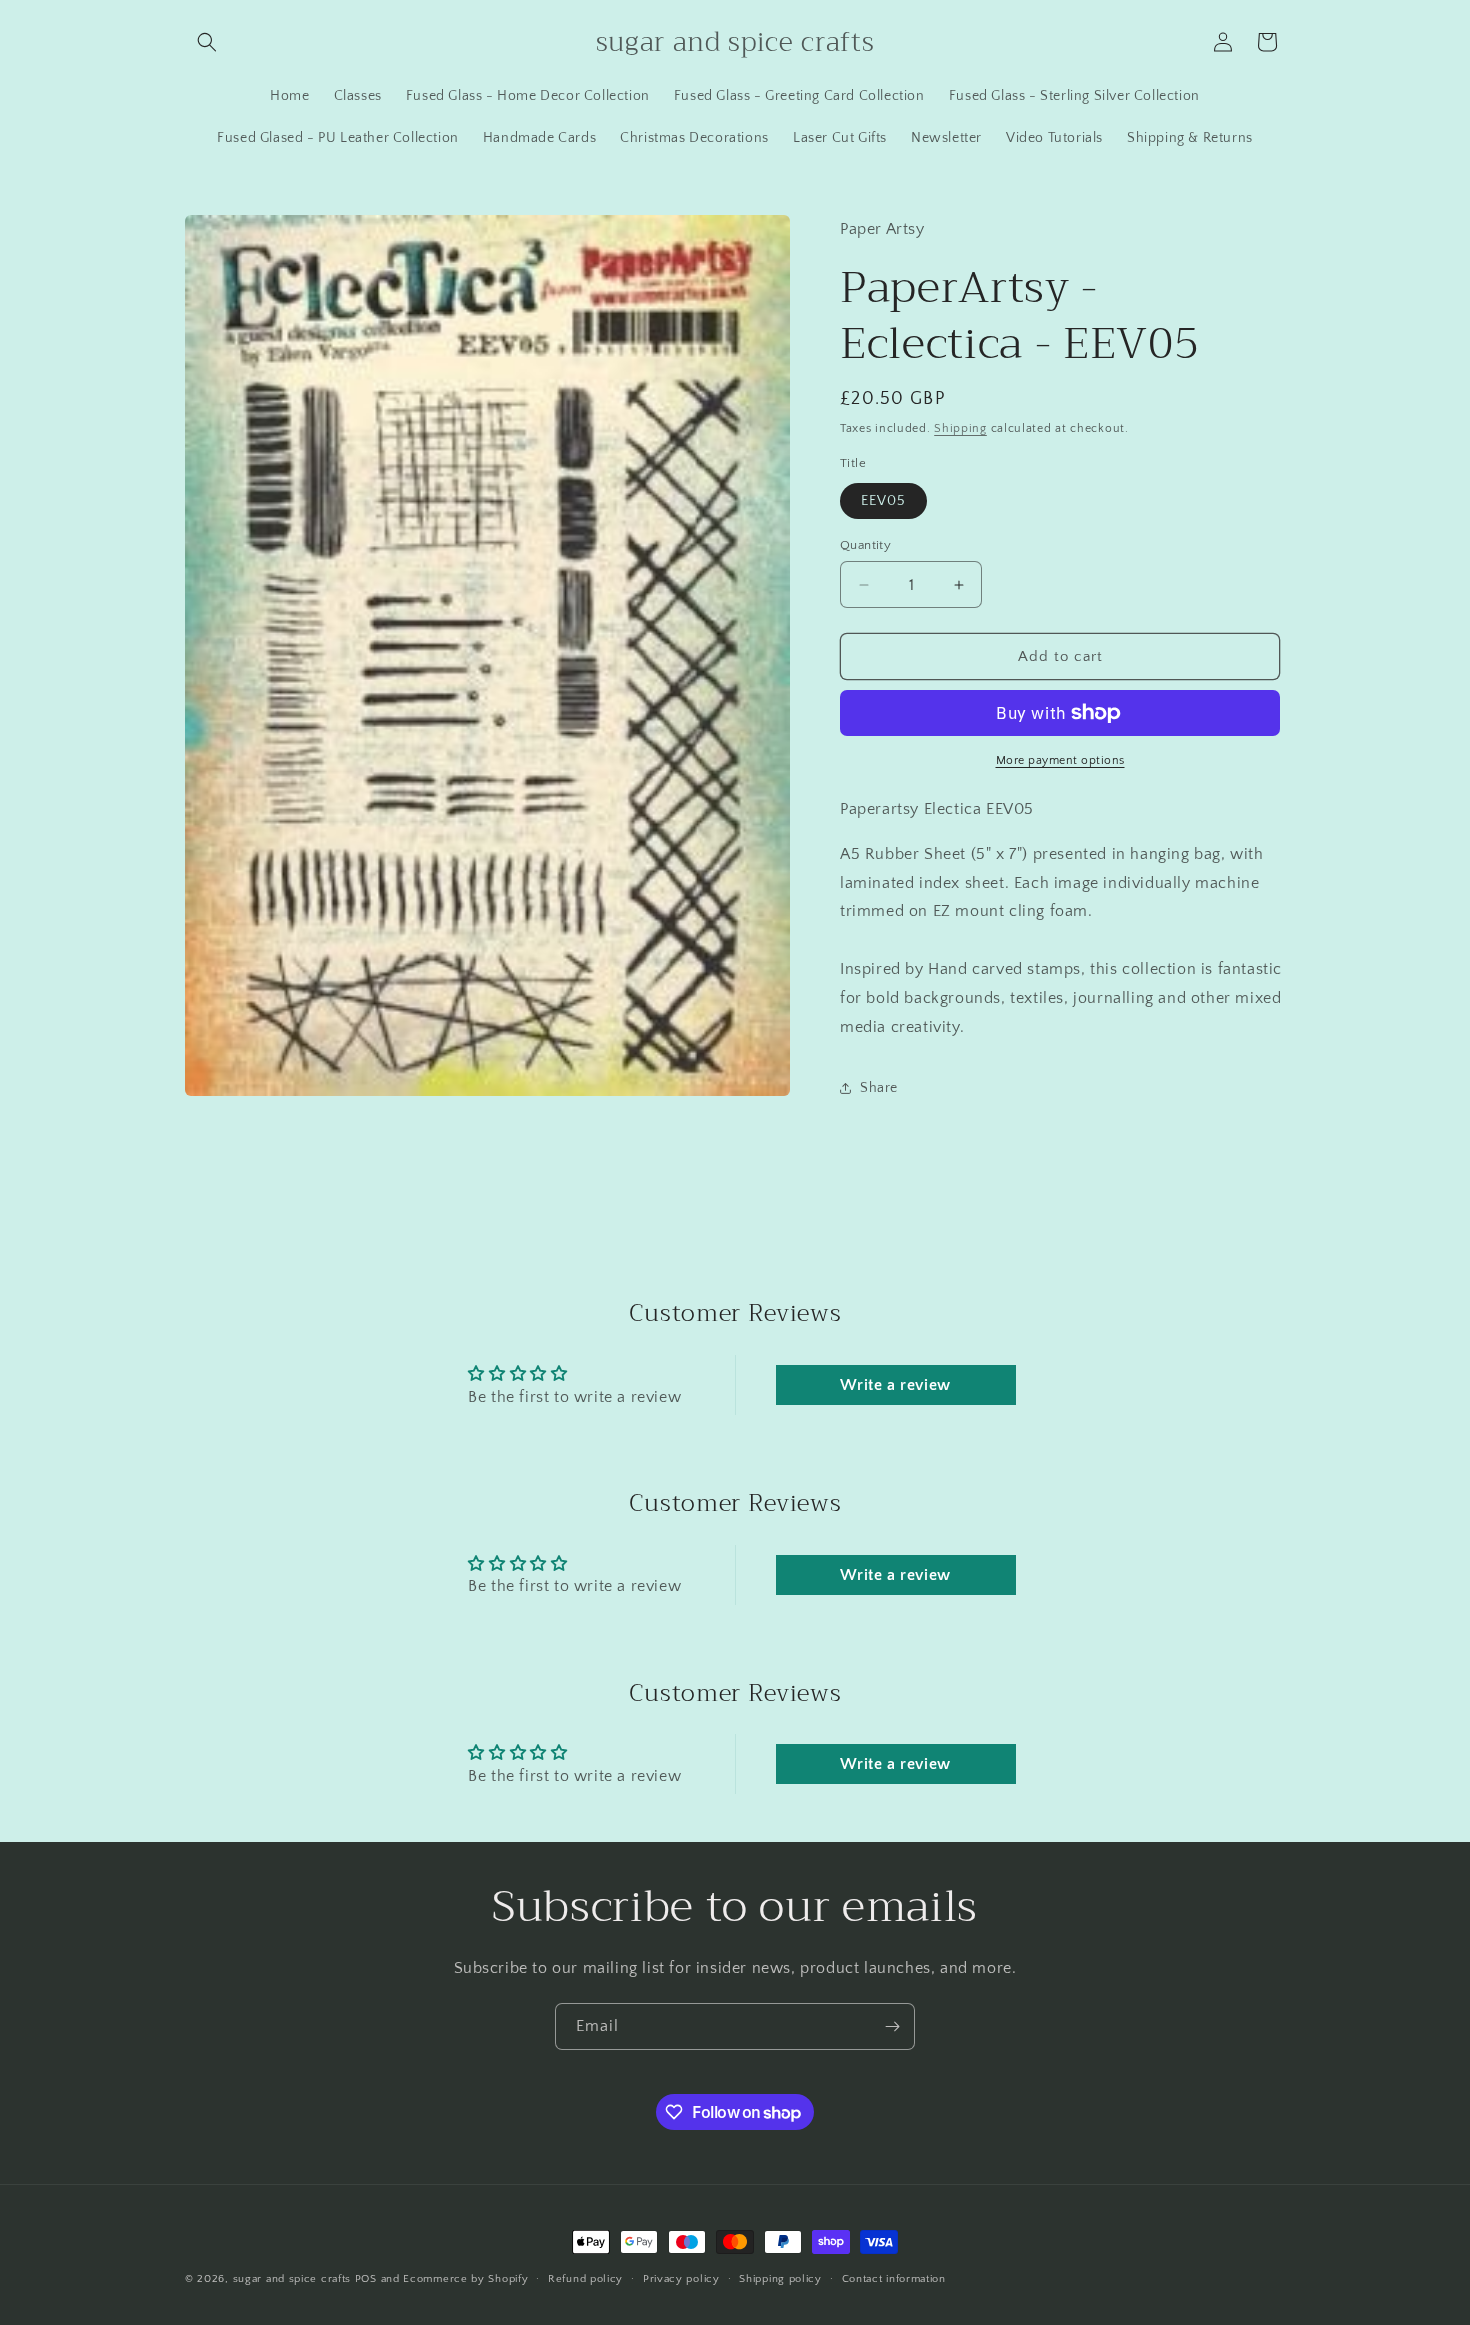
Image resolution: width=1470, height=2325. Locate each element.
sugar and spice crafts (292, 2279)
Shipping (960, 428)
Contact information (894, 2279)
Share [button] (879, 1088)
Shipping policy (780, 2279)
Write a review (895, 1385)
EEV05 (883, 501)
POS (366, 2279)
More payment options (1060, 760)
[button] (207, 42)
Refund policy (585, 2279)
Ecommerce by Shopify (465, 2279)
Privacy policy (681, 2279)
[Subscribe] (892, 2026)
